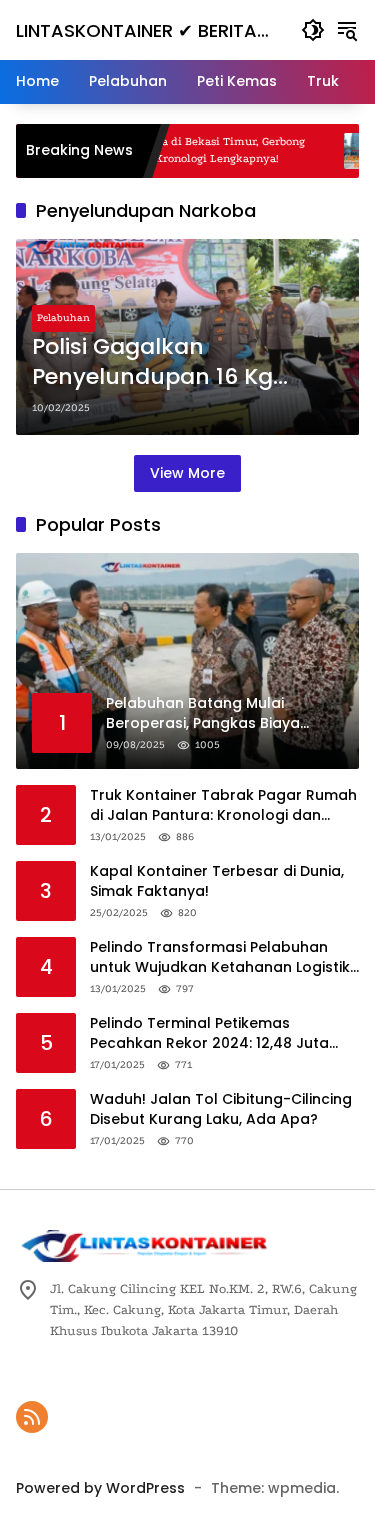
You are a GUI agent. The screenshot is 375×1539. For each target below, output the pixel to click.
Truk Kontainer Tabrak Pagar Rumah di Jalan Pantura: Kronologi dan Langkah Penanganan (223, 805)
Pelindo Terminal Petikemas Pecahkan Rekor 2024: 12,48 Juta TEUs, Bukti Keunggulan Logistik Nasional (209, 1033)
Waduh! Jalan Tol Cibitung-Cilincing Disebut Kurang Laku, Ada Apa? (221, 1109)
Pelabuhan (63, 318)
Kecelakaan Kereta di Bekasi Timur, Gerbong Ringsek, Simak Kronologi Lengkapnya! (163, 150)
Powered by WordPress (100, 1488)
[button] (313, 30)
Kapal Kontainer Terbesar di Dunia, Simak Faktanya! (217, 881)
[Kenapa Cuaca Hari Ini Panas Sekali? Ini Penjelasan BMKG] (338, 151)
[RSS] (32, 1417)
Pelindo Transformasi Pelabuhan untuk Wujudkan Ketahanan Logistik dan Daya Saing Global (220, 957)
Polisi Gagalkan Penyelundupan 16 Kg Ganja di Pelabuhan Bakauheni (152, 363)
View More (187, 473)
